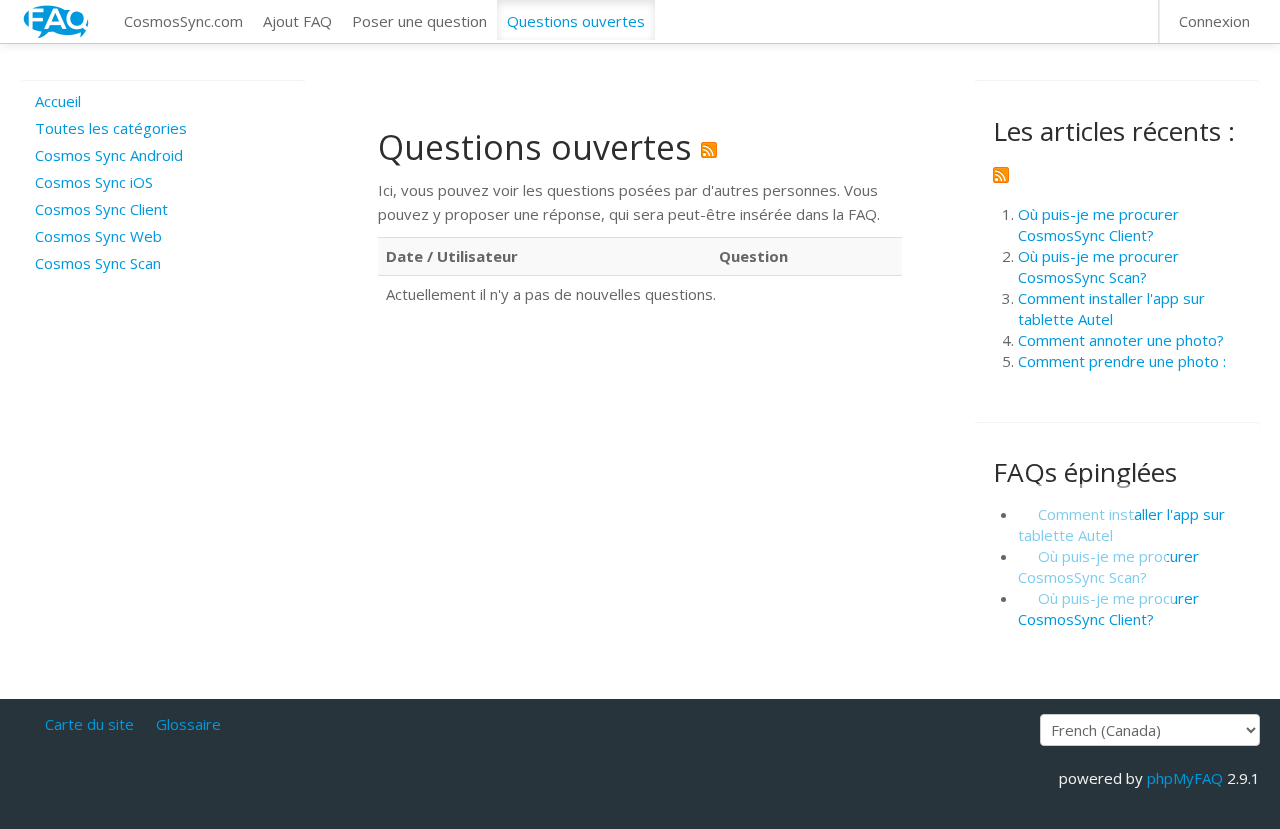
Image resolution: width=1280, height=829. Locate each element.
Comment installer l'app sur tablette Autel (1111, 308)
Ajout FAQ (297, 21)
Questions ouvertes (576, 21)
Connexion (1214, 21)
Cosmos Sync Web (98, 236)
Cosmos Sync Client (101, 209)
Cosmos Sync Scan (98, 263)
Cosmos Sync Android (109, 155)
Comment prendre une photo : (1122, 361)
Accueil (58, 101)
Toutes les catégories (111, 128)
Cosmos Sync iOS (94, 182)
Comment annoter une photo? (1121, 340)
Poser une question (419, 21)
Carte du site (89, 724)
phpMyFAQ (1185, 778)
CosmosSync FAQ (57, 21)
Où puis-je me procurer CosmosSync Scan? (1098, 266)
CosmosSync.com (183, 21)
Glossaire (188, 724)
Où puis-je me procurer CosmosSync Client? (1098, 224)
